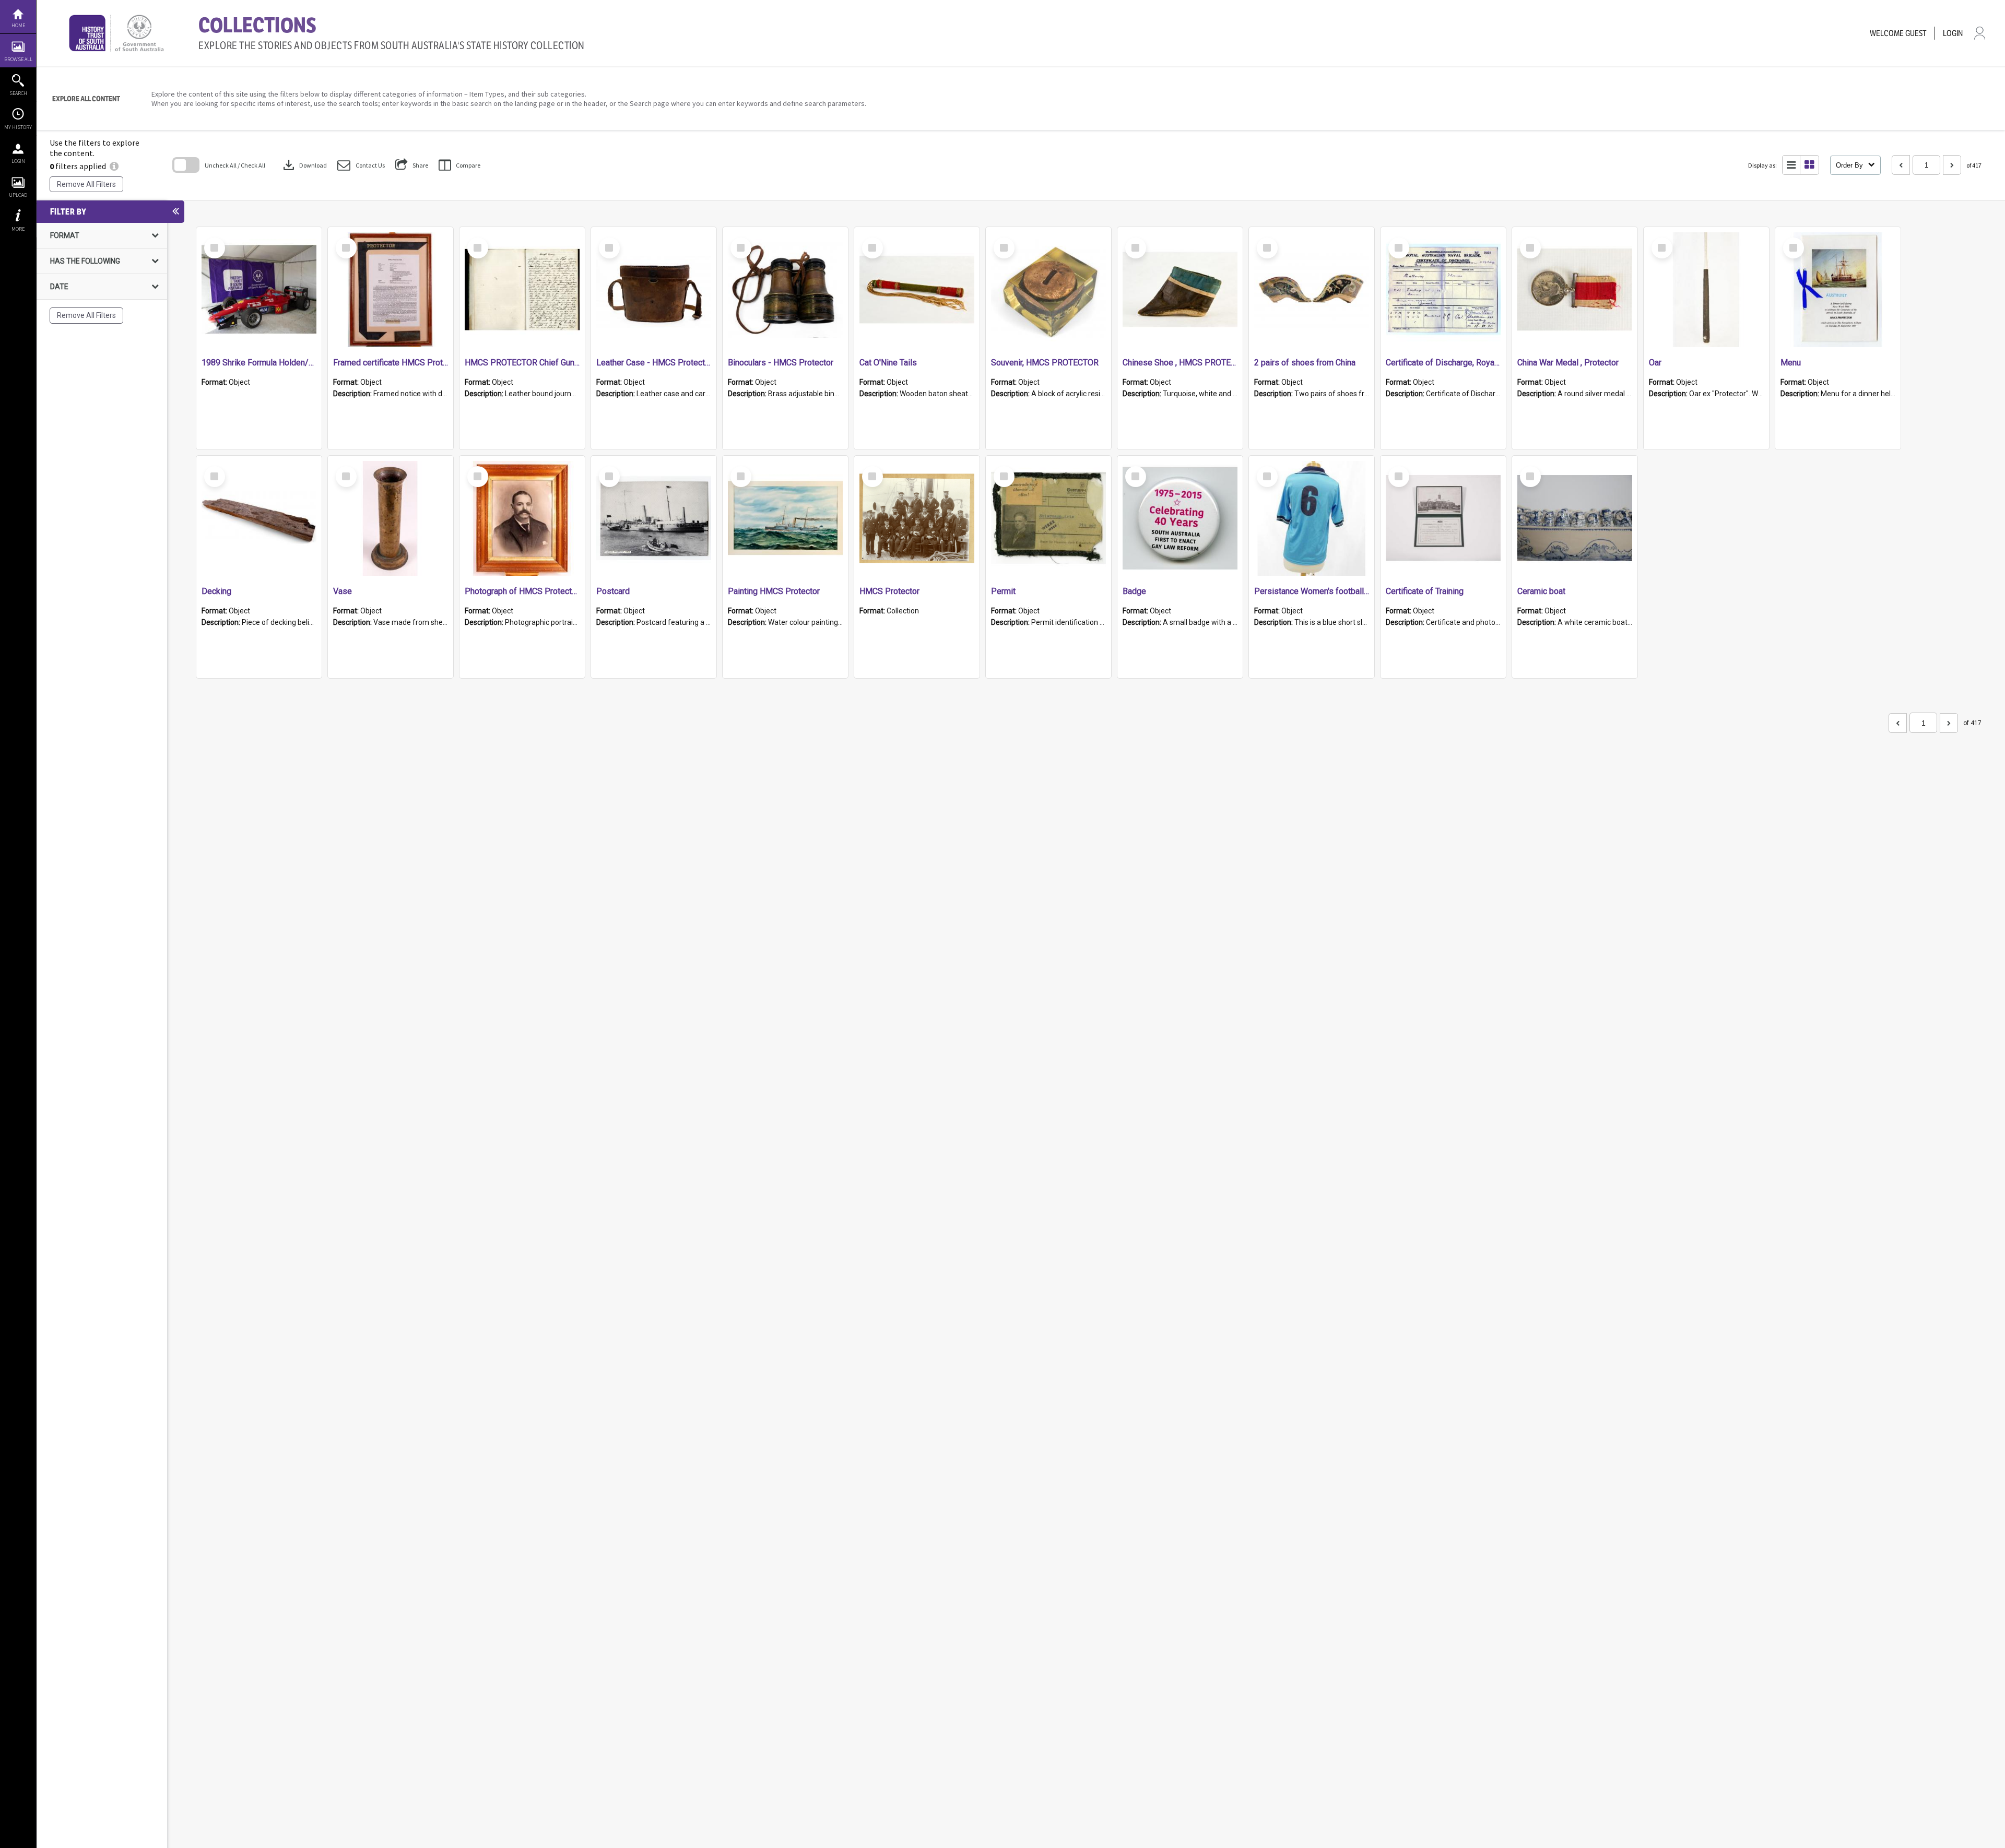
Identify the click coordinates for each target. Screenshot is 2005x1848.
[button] (361, 165)
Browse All (18, 59)
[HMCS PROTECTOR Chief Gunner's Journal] (522, 290)
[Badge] (1180, 518)
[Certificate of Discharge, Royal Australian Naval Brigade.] (1443, 290)
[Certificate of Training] (1443, 518)
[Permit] (1048, 518)
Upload (18, 195)
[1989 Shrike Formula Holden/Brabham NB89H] (259, 290)
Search (18, 93)
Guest (1916, 33)
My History (18, 127)
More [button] (18, 229)
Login (18, 161)
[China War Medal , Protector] (1575, 290)
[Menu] (1838, 290)
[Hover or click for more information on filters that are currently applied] (114, 166)
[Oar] (1706, 290)
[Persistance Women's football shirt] (1312, 518)
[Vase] (391, 518)
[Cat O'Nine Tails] (917, 290)
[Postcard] (654, 518)
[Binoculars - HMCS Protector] (785, 290)
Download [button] (304, 165)
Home (18, 25)
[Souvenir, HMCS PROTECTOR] (1048, 290)
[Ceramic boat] (1575, 518)
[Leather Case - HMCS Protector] (654, 290)
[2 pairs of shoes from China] (1312, 290)
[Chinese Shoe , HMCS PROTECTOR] (1180, 290)
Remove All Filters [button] (86, 184)
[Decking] (259, 518)
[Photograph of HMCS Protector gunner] (522, 518)
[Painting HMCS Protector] (785, 518)
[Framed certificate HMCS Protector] (391, 290)
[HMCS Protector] (917, 518)
